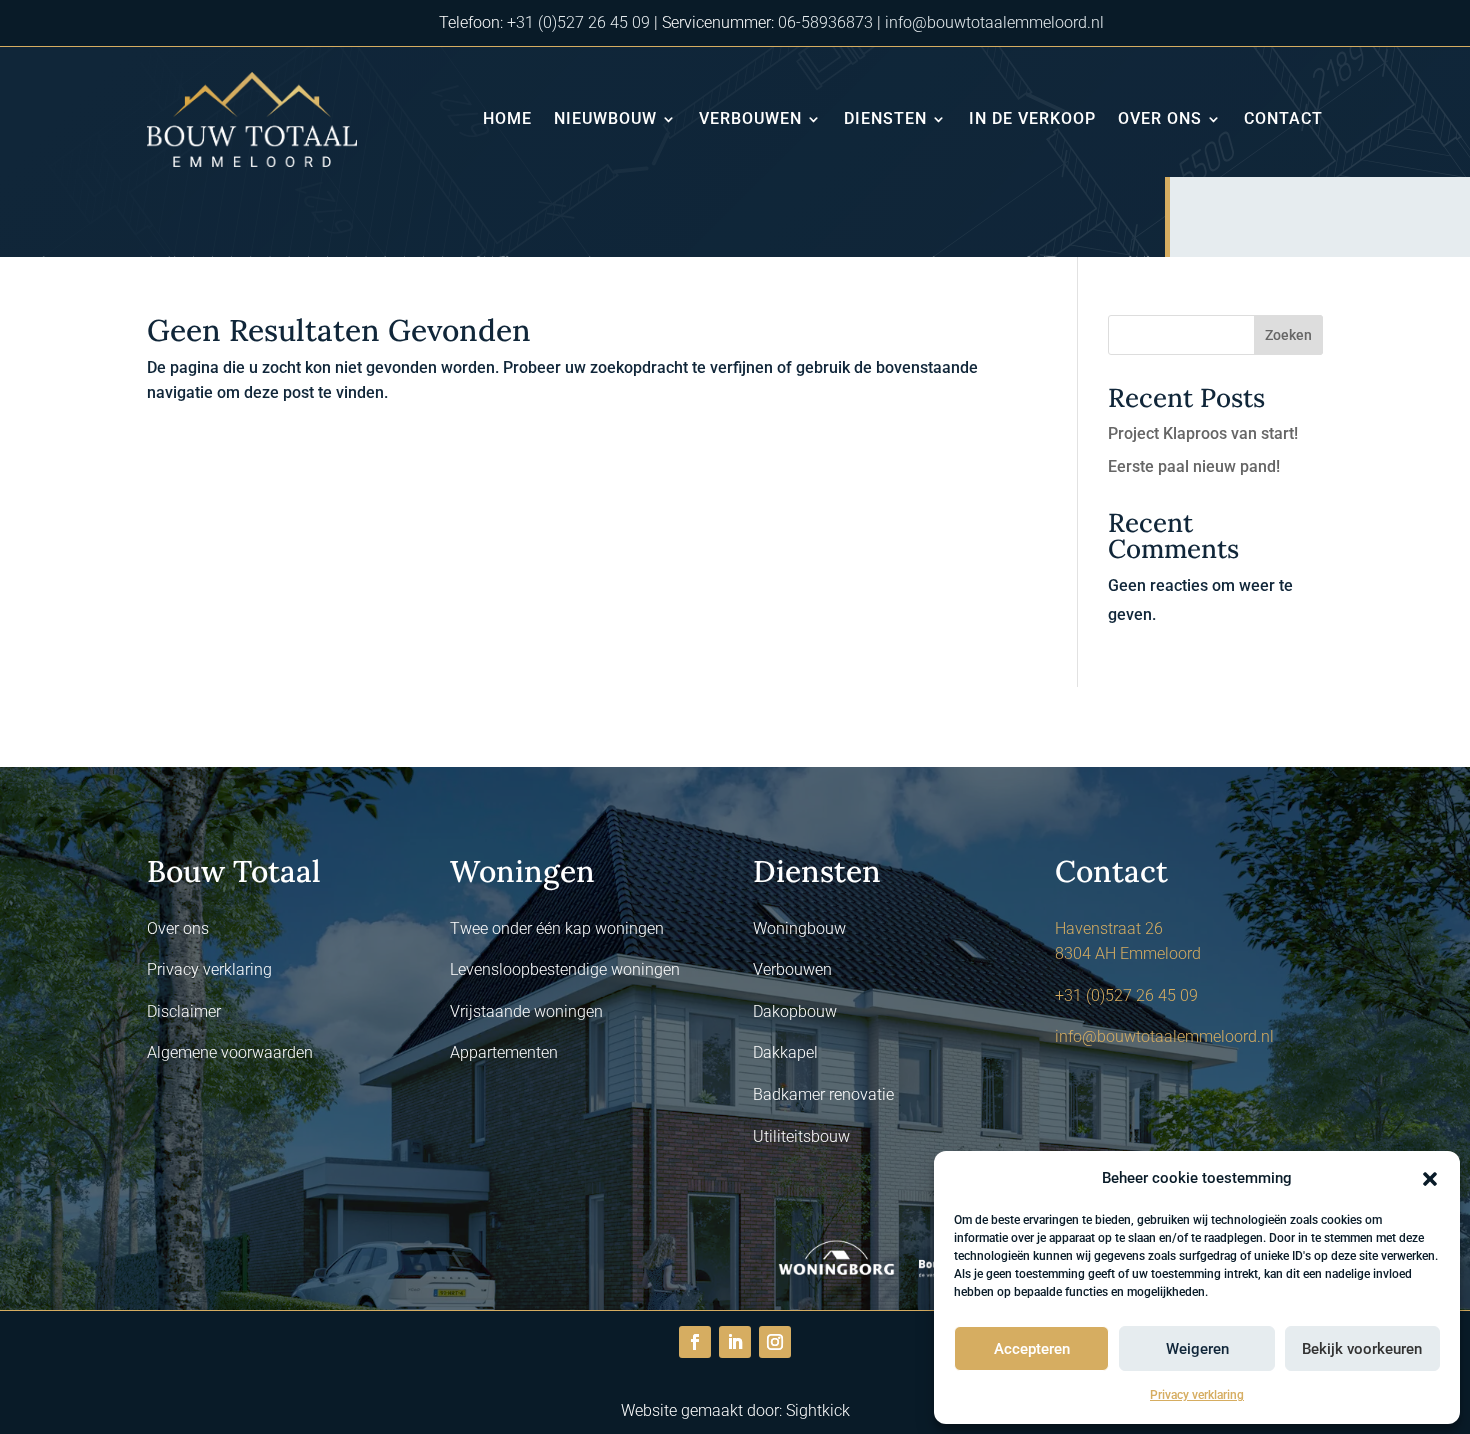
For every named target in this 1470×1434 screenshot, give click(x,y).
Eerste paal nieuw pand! (1194, 466)
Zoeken (1288, 335)
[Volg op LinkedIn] (735, 1342)
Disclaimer (184, 1011)
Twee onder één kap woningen (557, 928)
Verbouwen (750, 118)
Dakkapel (785, 1052)
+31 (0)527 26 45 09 (578, 22)
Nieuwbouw (605, 118)
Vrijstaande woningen (526, 1011)
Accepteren (1032, 1349)
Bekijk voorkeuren (1362, 1349)
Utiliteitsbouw (801, 1136)
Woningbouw (799, 928)
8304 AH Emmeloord (1128, 953)
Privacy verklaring (1197, 1395)
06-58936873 (825, 22)
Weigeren (1197, 1349)
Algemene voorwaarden (230, 1052)
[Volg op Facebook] (695, 1342)
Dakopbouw (795, 1011)
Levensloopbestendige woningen (565, 969)
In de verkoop (1032, 118)
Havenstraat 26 (1109, 928)
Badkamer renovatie (823, 1094)
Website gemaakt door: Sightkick (735, 1410)
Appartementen (504, 1052)
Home (507, 118)
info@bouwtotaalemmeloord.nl (994, 22)
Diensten (885, 118)
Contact (1283, 118)
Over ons (1160, 118)
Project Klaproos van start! (1203, 433)
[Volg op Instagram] (775, 1342)
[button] (1430, 1179)
